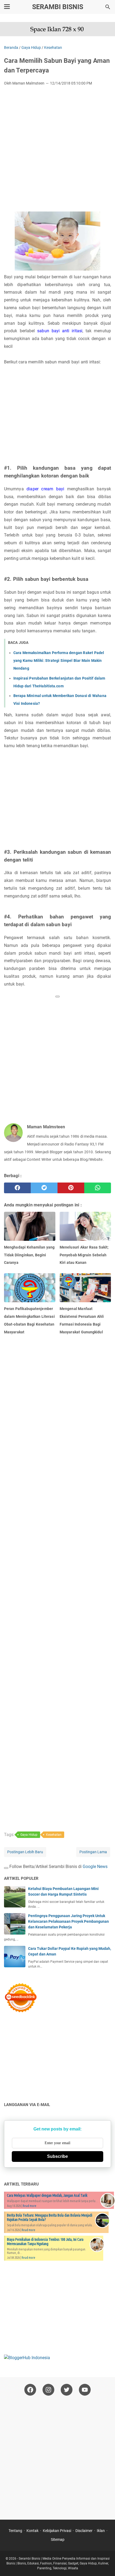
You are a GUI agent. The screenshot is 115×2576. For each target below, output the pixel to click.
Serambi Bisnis (58, 7)
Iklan (101, 2531)
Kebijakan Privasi (57, 2531)
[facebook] (17, 1188)
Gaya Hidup (29, 1835)
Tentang (15, 2531)
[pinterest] (71, 1188)
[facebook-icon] (30, 2390)
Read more (30, 2206)
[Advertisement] (57, 150)
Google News (95, 1867)
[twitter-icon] (67, 2390)
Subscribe (57, 2156)
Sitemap (58, 2539)
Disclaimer (84, 2531)
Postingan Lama (93, 1852)
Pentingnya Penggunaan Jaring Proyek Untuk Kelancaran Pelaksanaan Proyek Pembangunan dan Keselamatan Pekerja (68, 1921)
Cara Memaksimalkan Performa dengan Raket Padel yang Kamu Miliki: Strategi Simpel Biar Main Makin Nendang (59, 661)
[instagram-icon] (48, 2390)
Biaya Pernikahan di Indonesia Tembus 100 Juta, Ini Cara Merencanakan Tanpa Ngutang (45, 2242)
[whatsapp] (98, 1188)
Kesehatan (54, 1835)
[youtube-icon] (85, 2390)
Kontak (32, 2531)
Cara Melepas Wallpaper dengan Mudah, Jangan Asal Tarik (47, 2195)
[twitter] (44, 1188)
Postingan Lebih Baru (25, 1852)
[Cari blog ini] (108, 7)
